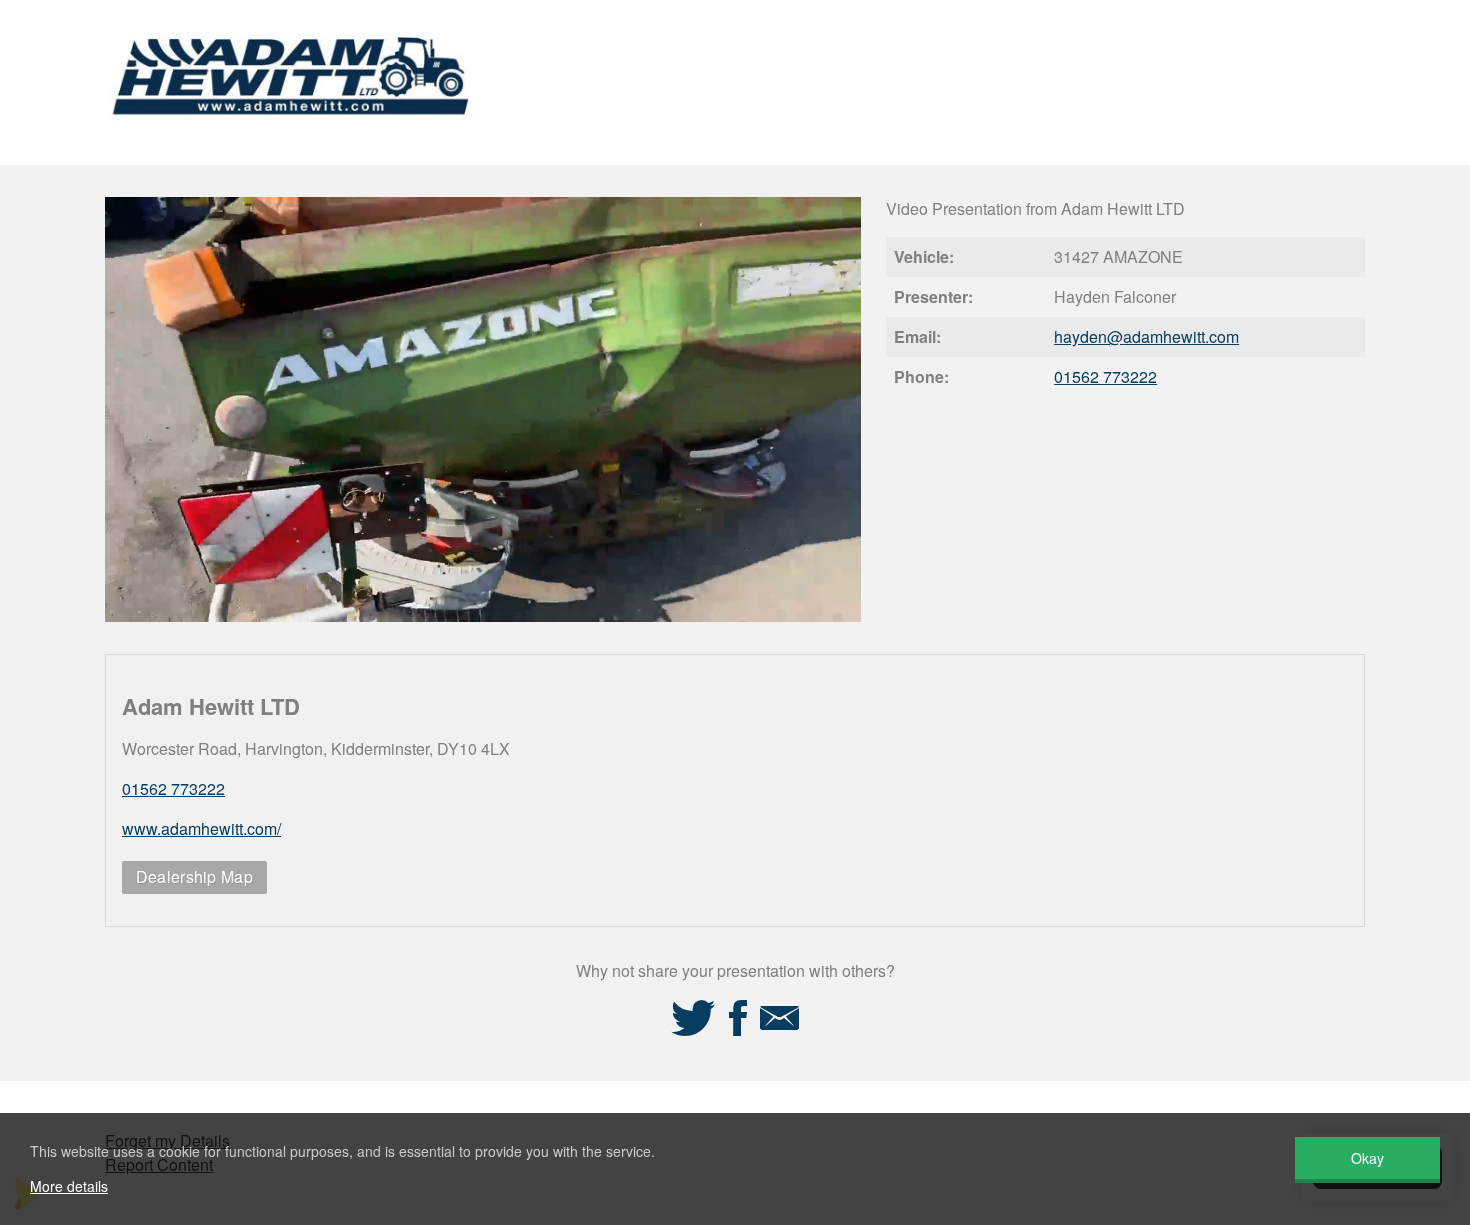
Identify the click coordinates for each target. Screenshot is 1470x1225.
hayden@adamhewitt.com (1146, 336)
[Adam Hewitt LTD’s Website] (291, 137)
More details (69, 1186)
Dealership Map (194, 876)
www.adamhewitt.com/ (201, 828)
